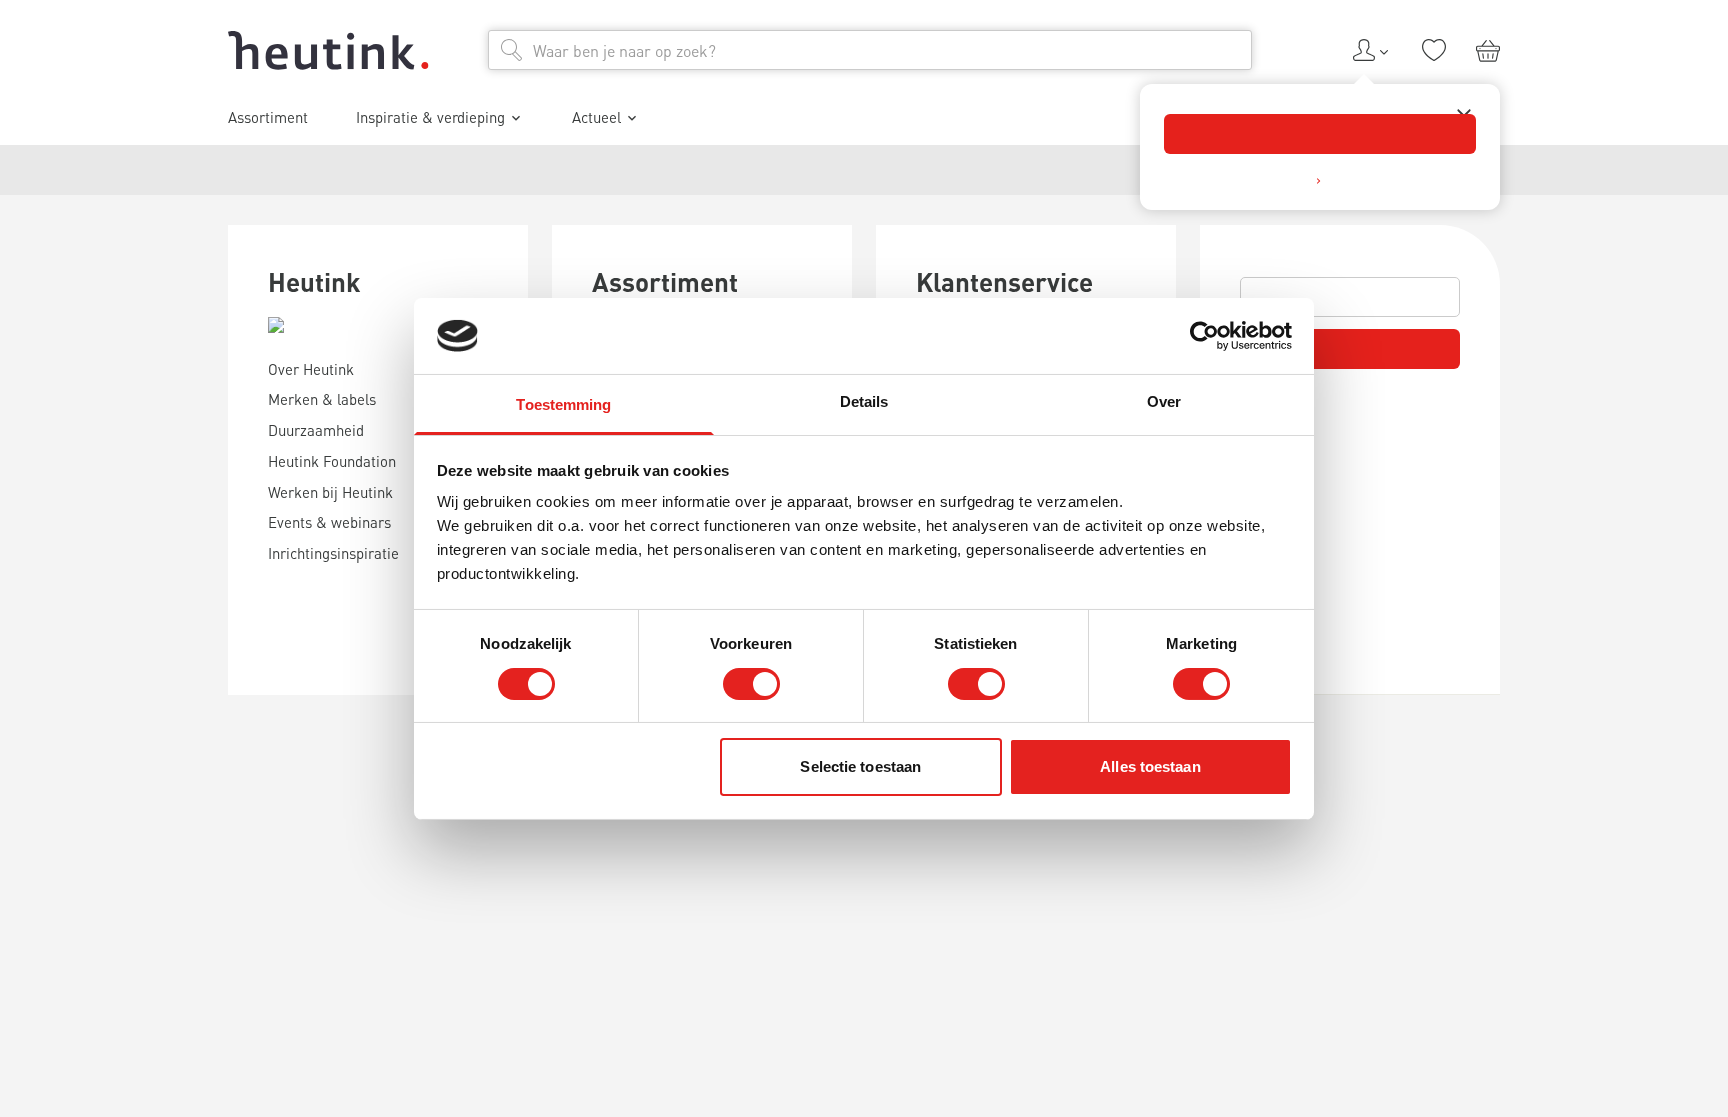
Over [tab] (1164, 401)
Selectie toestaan (860, 766)
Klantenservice (1004, 281)
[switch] (751, 684)
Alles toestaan (1150, 766)
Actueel (596, 117)
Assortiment (665, 281)
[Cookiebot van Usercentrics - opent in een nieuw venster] (1204, 336)
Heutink (314, 281)
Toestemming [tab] (563, 404)
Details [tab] (864, 401)
